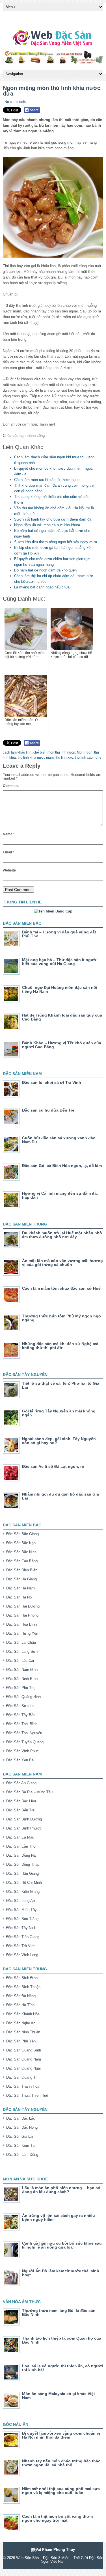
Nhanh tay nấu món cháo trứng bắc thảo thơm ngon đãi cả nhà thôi (61, 2463)
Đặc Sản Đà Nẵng (21, 1996)
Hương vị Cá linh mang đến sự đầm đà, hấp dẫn (60, 1195)
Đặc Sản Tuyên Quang (25, 1742)
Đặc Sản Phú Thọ (21, 1688)
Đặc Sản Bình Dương (24, 1819)
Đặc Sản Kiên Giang (23, 1892)
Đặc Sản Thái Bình (22, 1724)
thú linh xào (64, 758)
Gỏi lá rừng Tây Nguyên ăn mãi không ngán (59, 1413)
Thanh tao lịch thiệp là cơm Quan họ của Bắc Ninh (62, 2340)
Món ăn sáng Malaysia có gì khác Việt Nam (59, 2396)
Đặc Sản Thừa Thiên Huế (27, 2095)
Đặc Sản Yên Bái (20, 1760)
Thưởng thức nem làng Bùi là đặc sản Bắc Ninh (59, 2312)
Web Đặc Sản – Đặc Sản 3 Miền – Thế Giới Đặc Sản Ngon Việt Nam (60, 2560)
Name (9, 834)
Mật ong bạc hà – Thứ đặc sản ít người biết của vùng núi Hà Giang (60, 962)
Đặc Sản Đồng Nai (21, 1855)
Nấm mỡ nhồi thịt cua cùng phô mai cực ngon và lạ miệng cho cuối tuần (61, 2491)
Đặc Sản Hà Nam (20, 1588)
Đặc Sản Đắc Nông (22, 2127)
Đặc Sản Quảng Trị (22, 2077)
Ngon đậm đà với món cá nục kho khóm (47, 525)
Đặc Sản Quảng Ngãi (23, 2068)
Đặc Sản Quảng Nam (24, 2059)
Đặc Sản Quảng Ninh (23, 1697)
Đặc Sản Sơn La (20, 1706)
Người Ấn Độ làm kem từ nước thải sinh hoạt (61, 2273)
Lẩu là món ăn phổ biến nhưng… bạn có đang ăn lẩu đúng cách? (61, 2190)
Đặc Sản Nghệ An (21, 2023)
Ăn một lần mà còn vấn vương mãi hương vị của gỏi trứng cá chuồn (62, 1263)
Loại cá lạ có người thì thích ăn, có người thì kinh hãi (62, 2368)
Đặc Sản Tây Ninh (21, 1928)
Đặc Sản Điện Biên (22, 1570)
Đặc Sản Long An (20, 1901)
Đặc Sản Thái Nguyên (24, 1733)
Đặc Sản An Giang (21, 1783)
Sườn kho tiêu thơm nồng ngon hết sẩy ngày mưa (56, 542)
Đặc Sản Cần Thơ (21, 1846)
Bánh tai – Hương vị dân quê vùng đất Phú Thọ (59, 934)
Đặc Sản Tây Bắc (21, 1715)
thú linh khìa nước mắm (36, 758)
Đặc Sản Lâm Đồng (22, 2155)
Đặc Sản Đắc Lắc (21, 2118)
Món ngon (85, 752)
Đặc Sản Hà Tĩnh (20, 2005)
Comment (11, 786)
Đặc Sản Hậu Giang (22, 1873)
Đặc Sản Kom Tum (22, 2145)
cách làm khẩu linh (17, 752)
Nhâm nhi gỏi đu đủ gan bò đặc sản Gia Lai (60, 1496)
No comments (15, 102)
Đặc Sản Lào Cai (20, 1661)
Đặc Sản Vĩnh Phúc (22, 1751)
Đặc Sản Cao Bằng (22, 1561)
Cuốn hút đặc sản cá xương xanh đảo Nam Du (59, 1140)
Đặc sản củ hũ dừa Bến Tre (48, 1110)
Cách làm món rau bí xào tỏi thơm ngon (47, 480)
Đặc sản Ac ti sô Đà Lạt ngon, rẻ (53, 1466)
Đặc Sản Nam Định (22, 1670)
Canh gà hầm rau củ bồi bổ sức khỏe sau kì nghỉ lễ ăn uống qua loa (62, 2245)
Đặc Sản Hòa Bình (21, 1624)
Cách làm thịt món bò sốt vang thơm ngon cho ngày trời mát (57, 2518)
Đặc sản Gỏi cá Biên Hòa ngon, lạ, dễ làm (62, 1166)
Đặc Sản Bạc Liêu (21, 1801)
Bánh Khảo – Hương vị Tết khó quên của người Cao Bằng (62, 1045)
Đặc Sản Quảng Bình (24, 2050)
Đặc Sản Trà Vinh (21, 1946)
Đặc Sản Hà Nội (19, 1597)
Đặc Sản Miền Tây (21, 1910)
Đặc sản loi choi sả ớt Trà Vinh (52, 1082)
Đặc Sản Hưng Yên (22, 1633)
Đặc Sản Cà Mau (20, 1837)
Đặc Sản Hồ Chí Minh (24, 1883)
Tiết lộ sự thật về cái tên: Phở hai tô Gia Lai (61, 1385)
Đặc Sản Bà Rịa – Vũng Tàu (29, 1792)
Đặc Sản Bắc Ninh (21, 1552)
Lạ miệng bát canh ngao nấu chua (42, 587)
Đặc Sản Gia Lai (20, 2136)
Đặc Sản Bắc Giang (22, 1534)
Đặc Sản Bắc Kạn (21, 1543)
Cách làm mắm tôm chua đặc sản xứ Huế (61, 1288)
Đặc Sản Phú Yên (21, 2041)
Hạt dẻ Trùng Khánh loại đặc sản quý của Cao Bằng (62, 1017)
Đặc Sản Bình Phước (24, 1828)
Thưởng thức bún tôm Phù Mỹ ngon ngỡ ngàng (62, 1318)
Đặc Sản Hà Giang (21, 1579)
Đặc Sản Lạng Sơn (22, 1651)
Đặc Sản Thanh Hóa (23, 2086)
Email (8, 852)
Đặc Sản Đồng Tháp (23, 1864)
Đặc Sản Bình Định (22, 1978)
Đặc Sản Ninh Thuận (23, 2032)
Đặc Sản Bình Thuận (23, 1987)
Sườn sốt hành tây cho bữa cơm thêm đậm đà (53, 519)
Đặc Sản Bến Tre (20, 1810)
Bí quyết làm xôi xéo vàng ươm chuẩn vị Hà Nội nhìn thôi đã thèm (61, 2435)
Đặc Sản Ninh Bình (22, 1679)
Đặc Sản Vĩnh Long (22, 1955)
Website (9, 870)
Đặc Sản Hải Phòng (22, 1615)
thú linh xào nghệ (88, 758)
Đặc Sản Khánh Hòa (23, 2014)
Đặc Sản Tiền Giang (23, 1937)
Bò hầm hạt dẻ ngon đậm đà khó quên (45, 570)
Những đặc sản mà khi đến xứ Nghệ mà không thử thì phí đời (60, 1346)
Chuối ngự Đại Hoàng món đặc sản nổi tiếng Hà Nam (60, 989)
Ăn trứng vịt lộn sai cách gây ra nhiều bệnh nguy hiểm (59, 2217)
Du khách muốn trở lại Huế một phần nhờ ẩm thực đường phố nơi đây (62, 1235)
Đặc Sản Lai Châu (21, 1642)
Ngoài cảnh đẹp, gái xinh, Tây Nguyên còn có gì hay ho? (59, 1441)
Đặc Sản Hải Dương (23, 1606)
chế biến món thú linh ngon (54, 752)
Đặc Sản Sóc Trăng (22, 1919)
